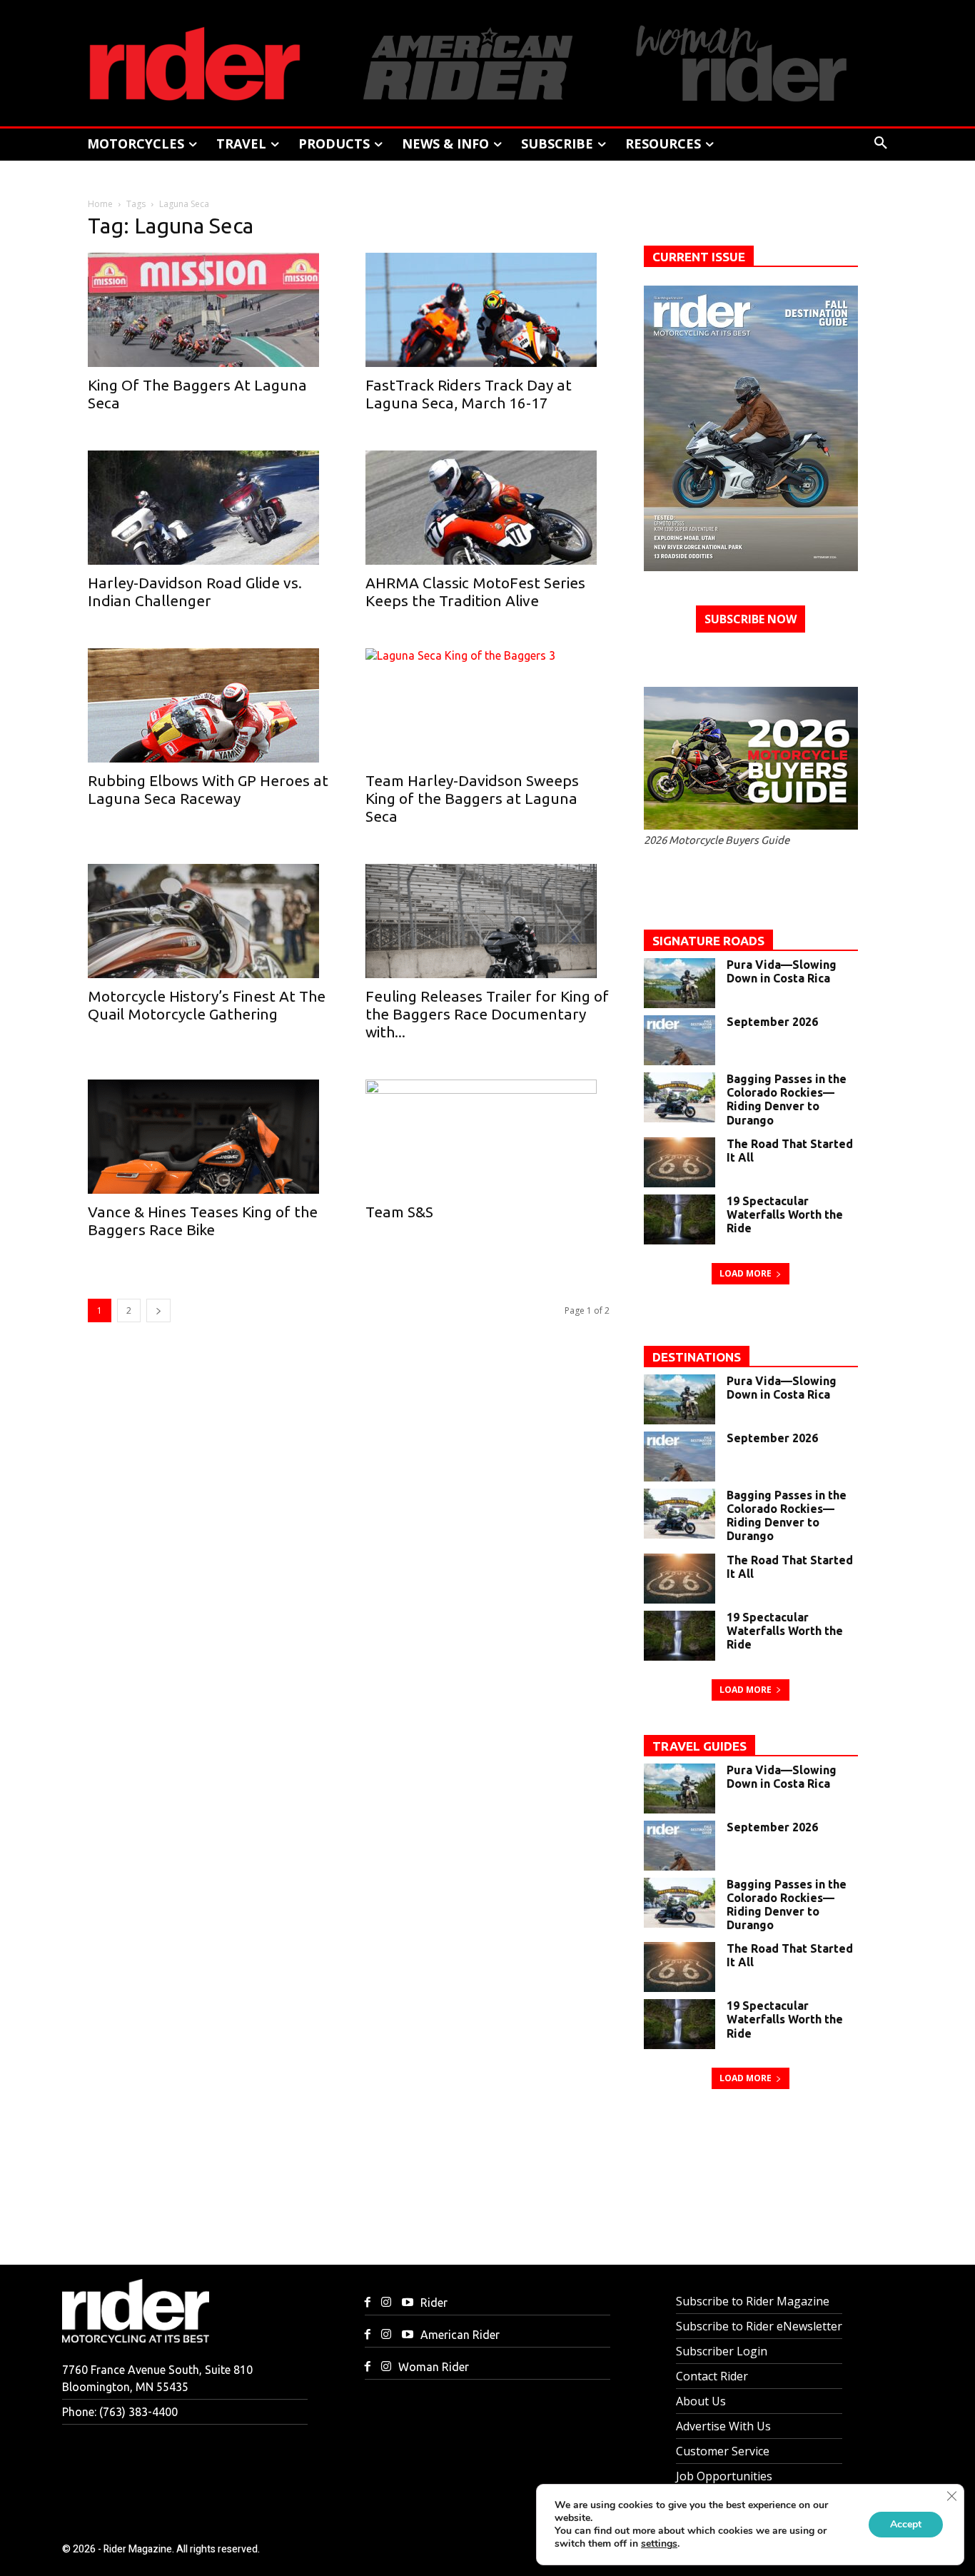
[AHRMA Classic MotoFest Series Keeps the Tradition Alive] (487, 508)
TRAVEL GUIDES (699, 1746)
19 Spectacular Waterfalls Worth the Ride (785, 1214)
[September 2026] (680, 1040)
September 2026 (772, 1022)
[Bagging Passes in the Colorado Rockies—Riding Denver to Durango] (680, 1097)
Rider (434, 2303)
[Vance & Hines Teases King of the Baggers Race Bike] (209, 1137)
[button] (881, 144)
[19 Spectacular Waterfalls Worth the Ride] (680, 1219)
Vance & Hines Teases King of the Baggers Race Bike (203, 1221)
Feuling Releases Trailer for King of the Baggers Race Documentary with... (487, 1014)
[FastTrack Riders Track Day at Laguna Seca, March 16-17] (487, 310)
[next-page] (158, 1310)
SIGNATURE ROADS (708, 941)
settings (659, 2544)
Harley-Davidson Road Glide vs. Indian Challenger (195, 592)
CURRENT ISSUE (699, 257)
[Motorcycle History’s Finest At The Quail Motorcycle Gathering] (209, 921)
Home (100, 204)
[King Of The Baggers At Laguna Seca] (209, 310)
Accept (906, 2524)
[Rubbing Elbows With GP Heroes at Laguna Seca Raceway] (209, 705)
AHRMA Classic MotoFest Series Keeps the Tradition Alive (475, 592)
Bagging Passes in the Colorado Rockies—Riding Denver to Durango (787, 1100)
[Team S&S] (487, 1137)
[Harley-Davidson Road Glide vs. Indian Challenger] (209, 508)
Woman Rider (434, 2367)
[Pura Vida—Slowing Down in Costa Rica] (680, 983)
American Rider (460, 2335)
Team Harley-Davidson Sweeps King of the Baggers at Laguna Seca (472, 798)
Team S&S (399, 1212)
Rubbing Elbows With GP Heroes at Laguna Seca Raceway (208, 789)
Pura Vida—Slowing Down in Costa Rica (782, 971)
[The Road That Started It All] (680, 1162)
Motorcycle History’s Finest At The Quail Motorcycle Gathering (207, 1005)
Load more (746, 1273)
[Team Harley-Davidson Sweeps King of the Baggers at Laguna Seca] (487, 705)
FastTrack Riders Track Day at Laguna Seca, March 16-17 (469, 394)
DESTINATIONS (697, 1357)
